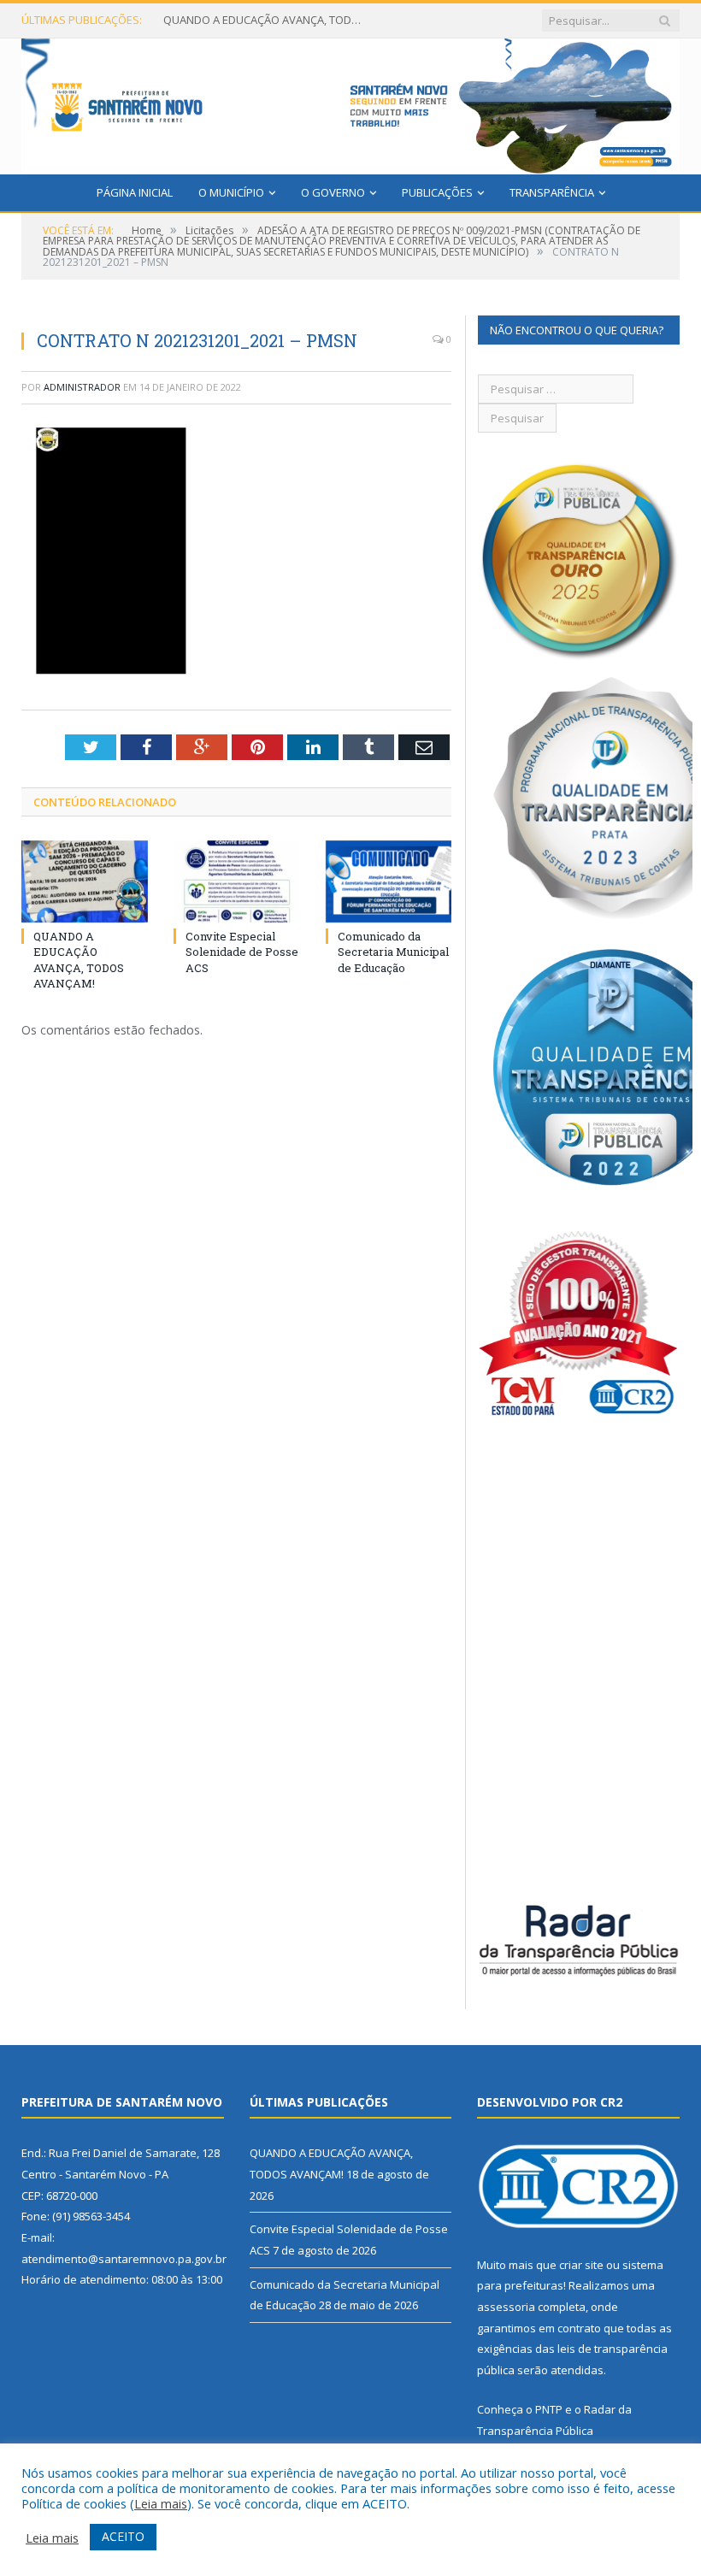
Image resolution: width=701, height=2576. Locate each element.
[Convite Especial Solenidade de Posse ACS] (237, 882)
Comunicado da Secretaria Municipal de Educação (393, 952)
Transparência (552, 192)
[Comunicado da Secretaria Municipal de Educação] (389, 882)
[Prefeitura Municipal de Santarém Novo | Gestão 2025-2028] (350, 102)
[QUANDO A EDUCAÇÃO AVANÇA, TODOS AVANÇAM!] (85, 882)
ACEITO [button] (123, 2536)
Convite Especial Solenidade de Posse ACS (266, 20)
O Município (231, 192)
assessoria (506, 2307)
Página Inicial (135, 192)
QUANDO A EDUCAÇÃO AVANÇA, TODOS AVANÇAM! (79, 960)
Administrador (82, 387)
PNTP (549, 2409)
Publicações (437, 192)
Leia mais (161, 2503)
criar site (581, 2265)
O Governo (333, 192)
